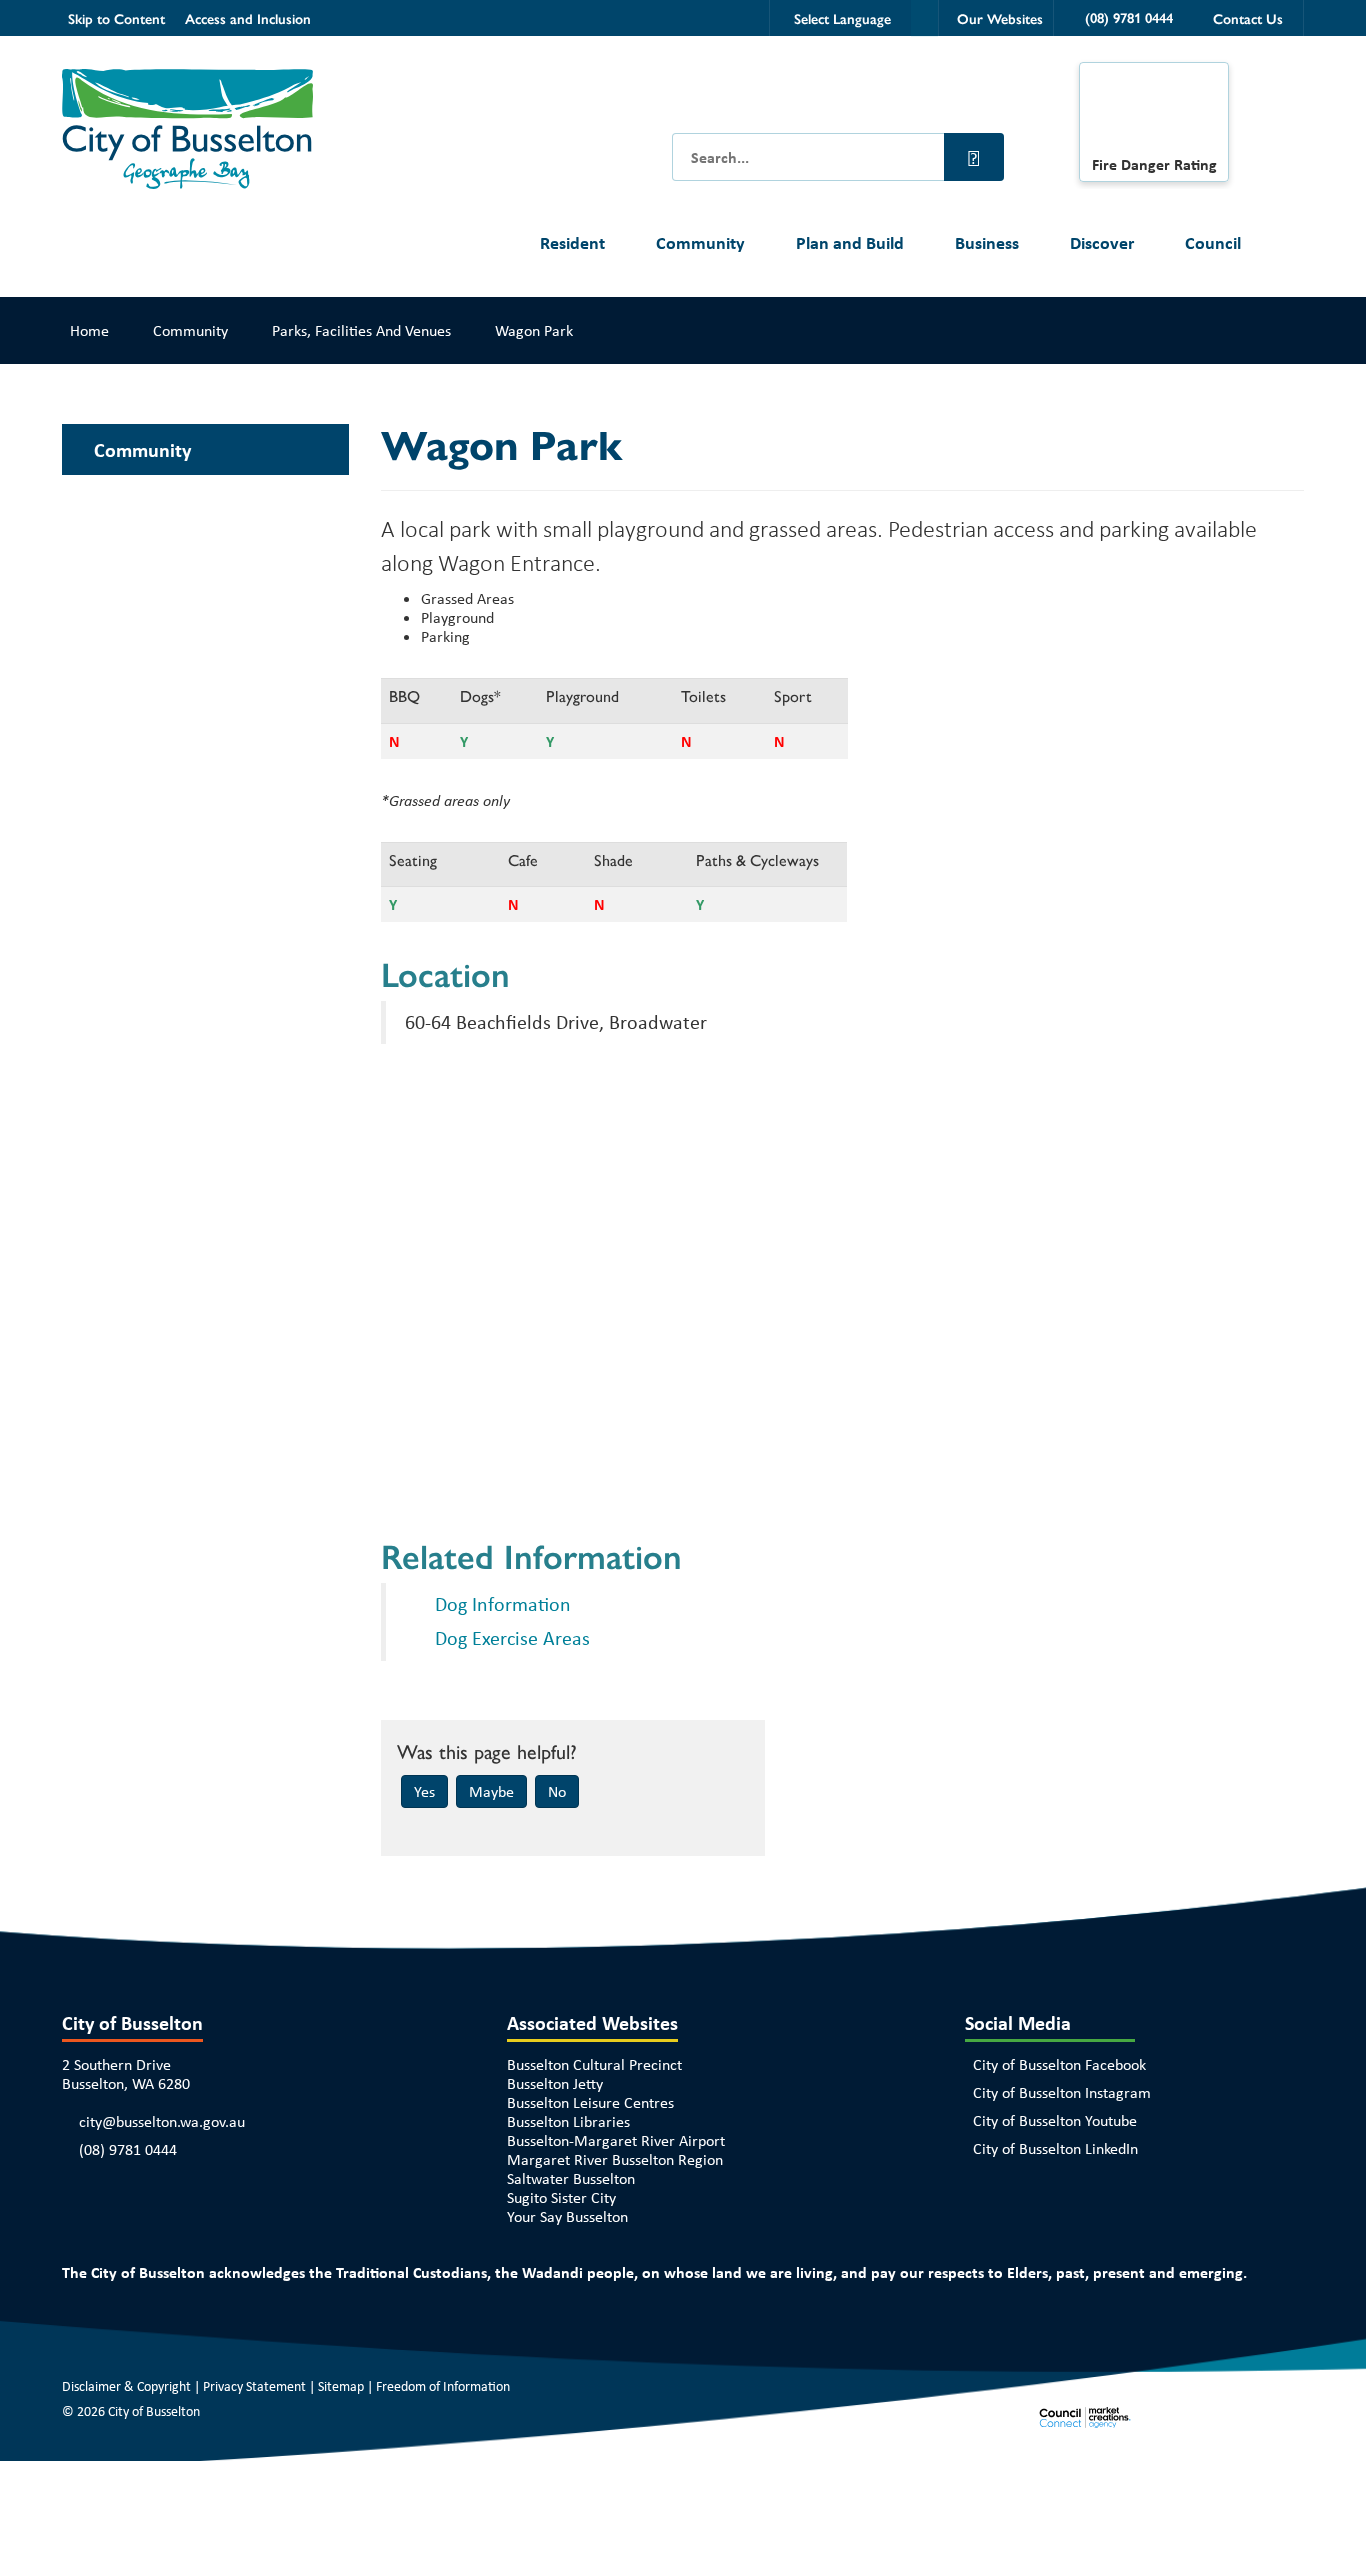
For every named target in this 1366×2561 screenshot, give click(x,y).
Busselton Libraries (568, 2121)
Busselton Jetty (555, 2083)
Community (700, 242)
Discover (1102, 242)
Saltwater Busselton (571, 2178)
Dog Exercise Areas (512, 1637)
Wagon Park (534, 330)
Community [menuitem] (142, 449)
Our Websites (1000, 18)
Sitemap (341, 2386)
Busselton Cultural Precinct (594, 2064)
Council (1213, 242)
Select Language (842, 18)
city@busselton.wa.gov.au (162, 2121)
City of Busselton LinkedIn (1055, 2148)
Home (89, 330)
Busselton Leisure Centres (590, 2102)
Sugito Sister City (561, 2197)
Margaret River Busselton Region (615, 2159)
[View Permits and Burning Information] (1154, 114)
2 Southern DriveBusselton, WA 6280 (126, 2074)
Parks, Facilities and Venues (361, 330)
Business (987, 242)
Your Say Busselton (567, 2216)
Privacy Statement (254, 2386)
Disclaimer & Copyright (126, 2386)
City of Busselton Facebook (1059, 2064)
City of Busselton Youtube (1055, 2120)
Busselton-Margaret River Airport (616, 2140)
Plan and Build (850, 242)
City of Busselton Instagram (1062, 2092)
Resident (572, 242)
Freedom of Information (443, 2386)
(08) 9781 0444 (128, 2149)
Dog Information (503, 1603)
